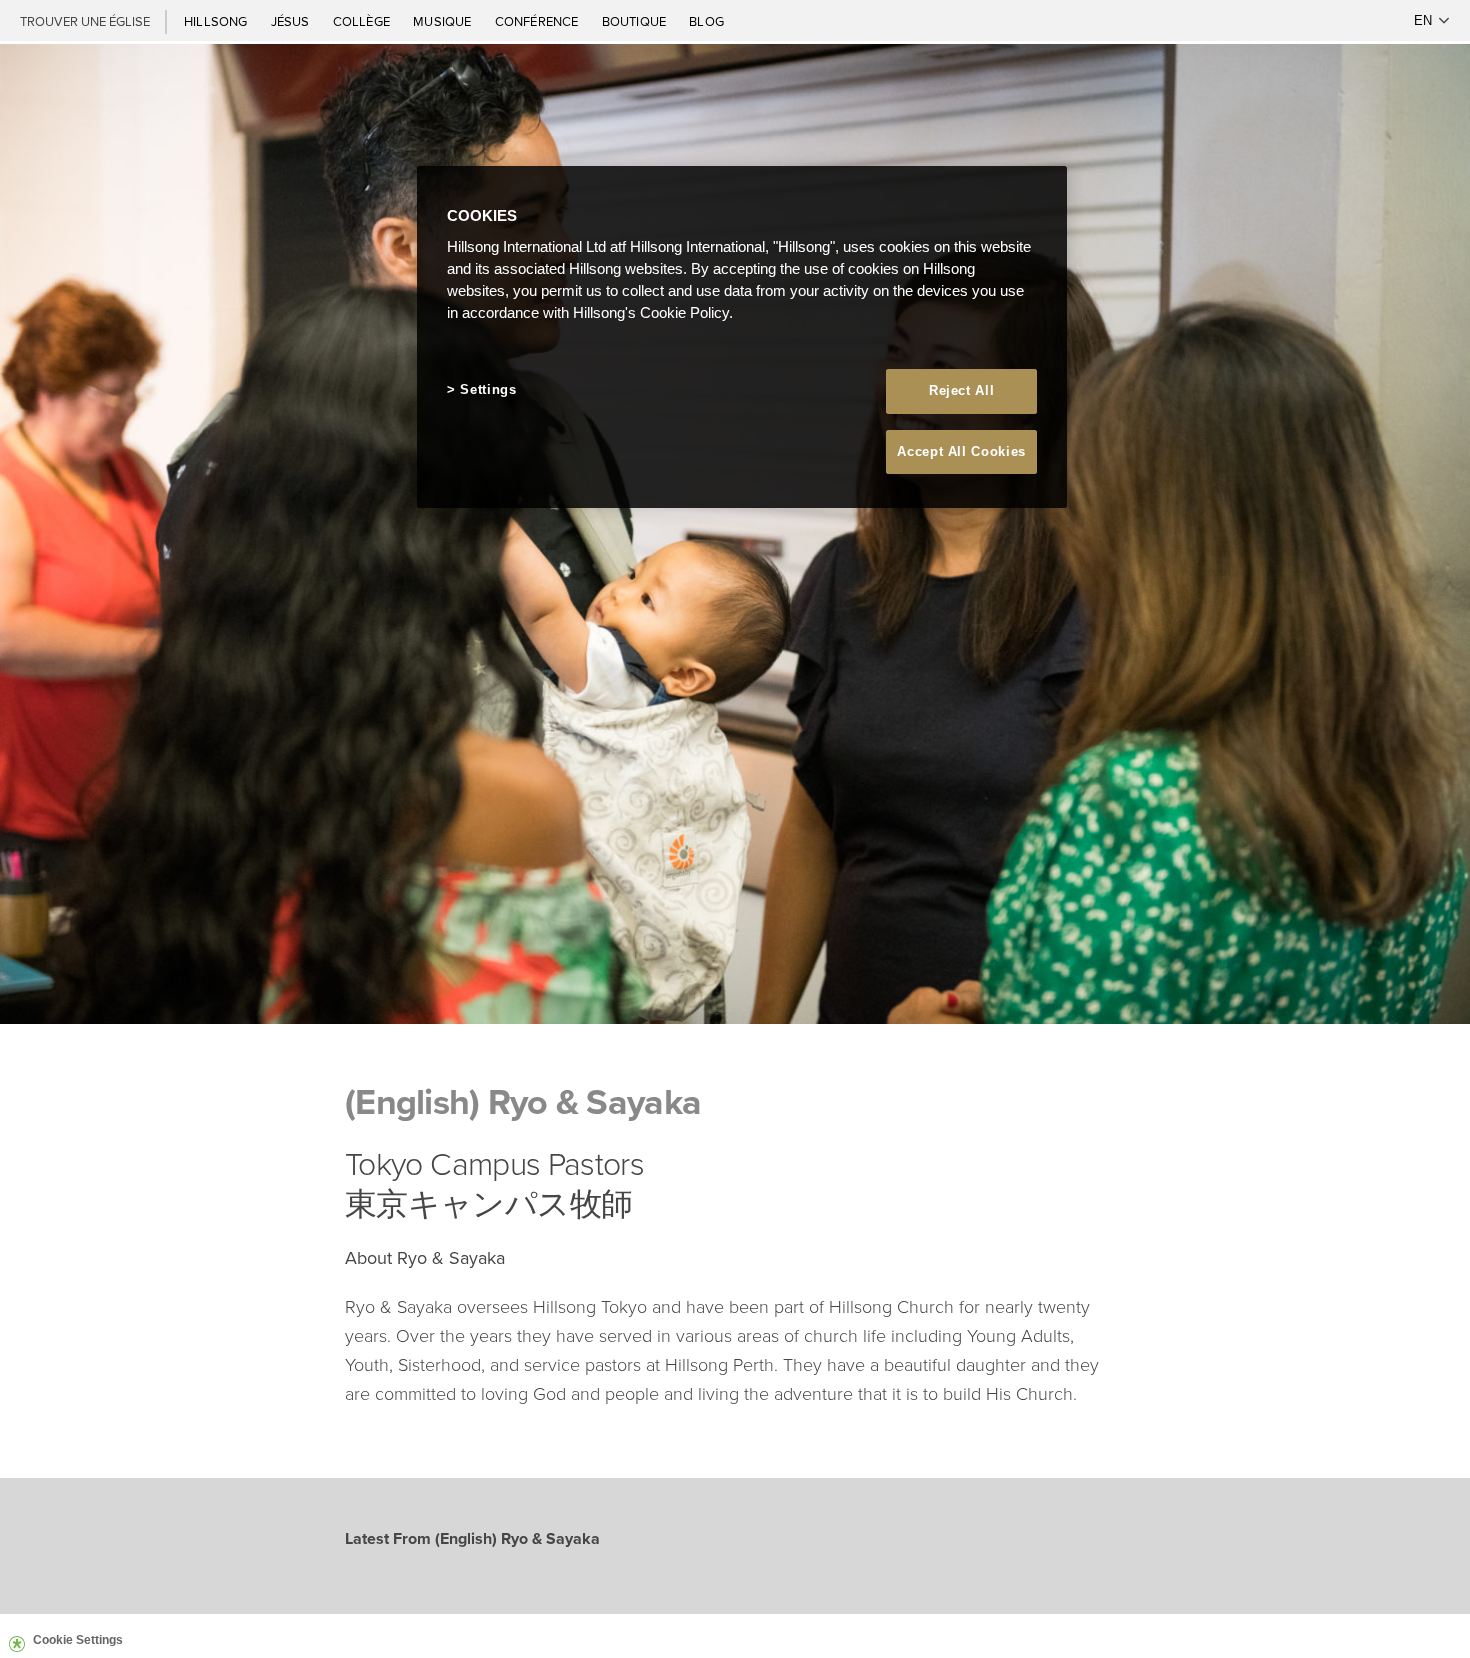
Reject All (962, 390)
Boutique (636, 21)
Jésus (292, 21)
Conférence (538, 21)
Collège (363, 21)
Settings (488, 389)
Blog (706, 21)
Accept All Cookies (961, 451)
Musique (443, 21)
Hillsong (217, 21)
